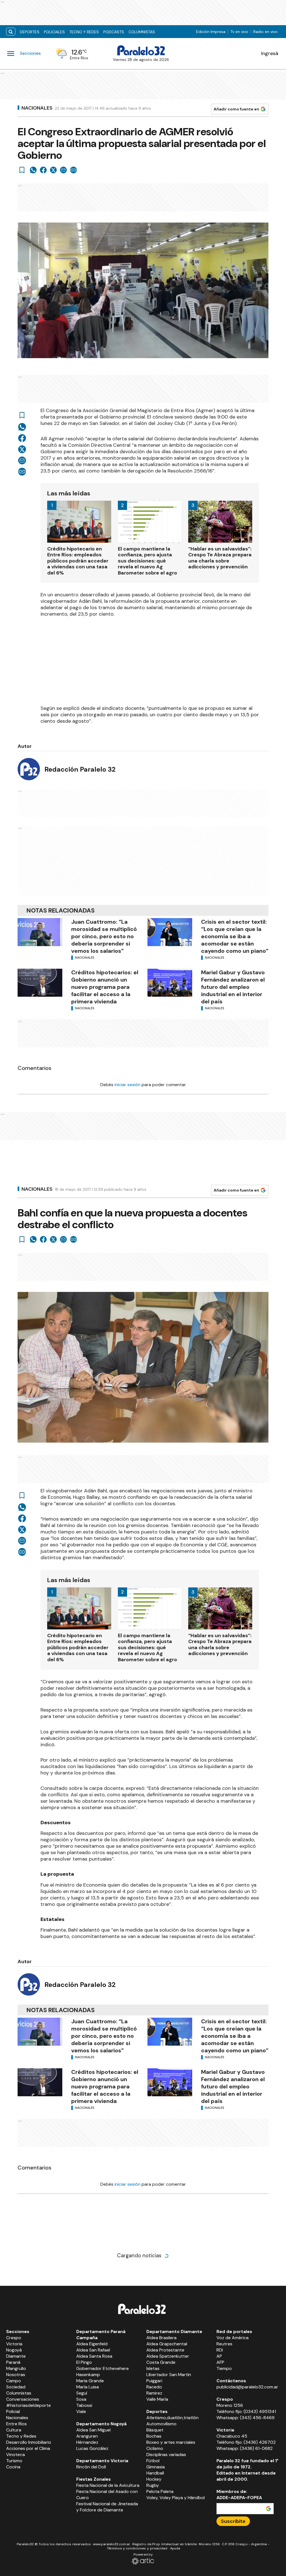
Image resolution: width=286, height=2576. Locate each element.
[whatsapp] (33, 170)
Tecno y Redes (84, 32)
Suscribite (233, 2521)
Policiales (54, 32)
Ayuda (175, 2548)
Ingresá (270, 53)
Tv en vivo (239, 32)
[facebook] (43, 170)
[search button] (11, 32)
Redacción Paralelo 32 (80, 769)
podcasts (114, 32)
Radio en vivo (265, 32)
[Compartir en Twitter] (53, 170)
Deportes (30, 32)
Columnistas (142, 32)
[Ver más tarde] (22, 170)
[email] (63, 170)
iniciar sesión (127, 1085)
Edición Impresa (211, 32)
